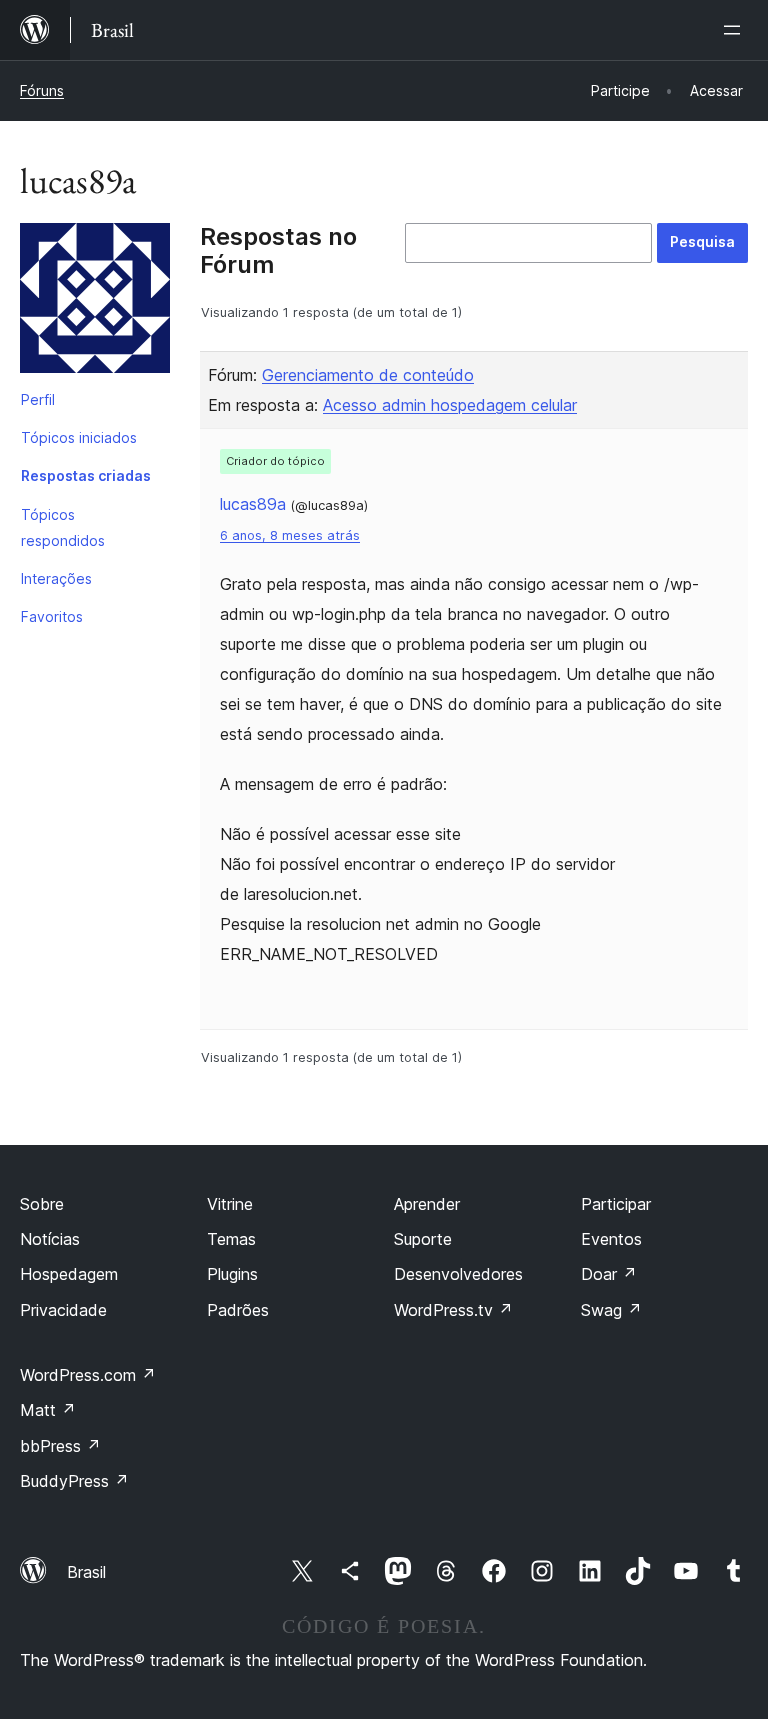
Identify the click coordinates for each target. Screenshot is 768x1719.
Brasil (86, 1572)
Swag (611, 1310)
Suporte (423, 1239)
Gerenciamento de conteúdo (368, 375)
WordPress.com (88, 1375)
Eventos (611, 1239)
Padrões (238, 1310)
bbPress (60, 1446)
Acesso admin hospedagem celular (450, 405)
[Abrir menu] (736, 30)
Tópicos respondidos (63, 527)
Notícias (50, 1239)
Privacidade (63, 1310)
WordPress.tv (453, 1310)
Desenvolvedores (458, 1274)
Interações (56, 578)
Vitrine (230, 1204)
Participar (616, 1204)
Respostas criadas (86, 475)
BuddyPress (74, 1481)
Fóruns (42, 90)
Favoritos (52, 616)
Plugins (232, 1274)
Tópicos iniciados (79, 437)
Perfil (38, 399)
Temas (231, 1239)
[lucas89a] (95, 302)
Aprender (427, 1204)
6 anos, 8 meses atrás (290, 535)
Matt (48, 1410)
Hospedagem (69, 1274)
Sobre (42, 1204)
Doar (609, 1274)
